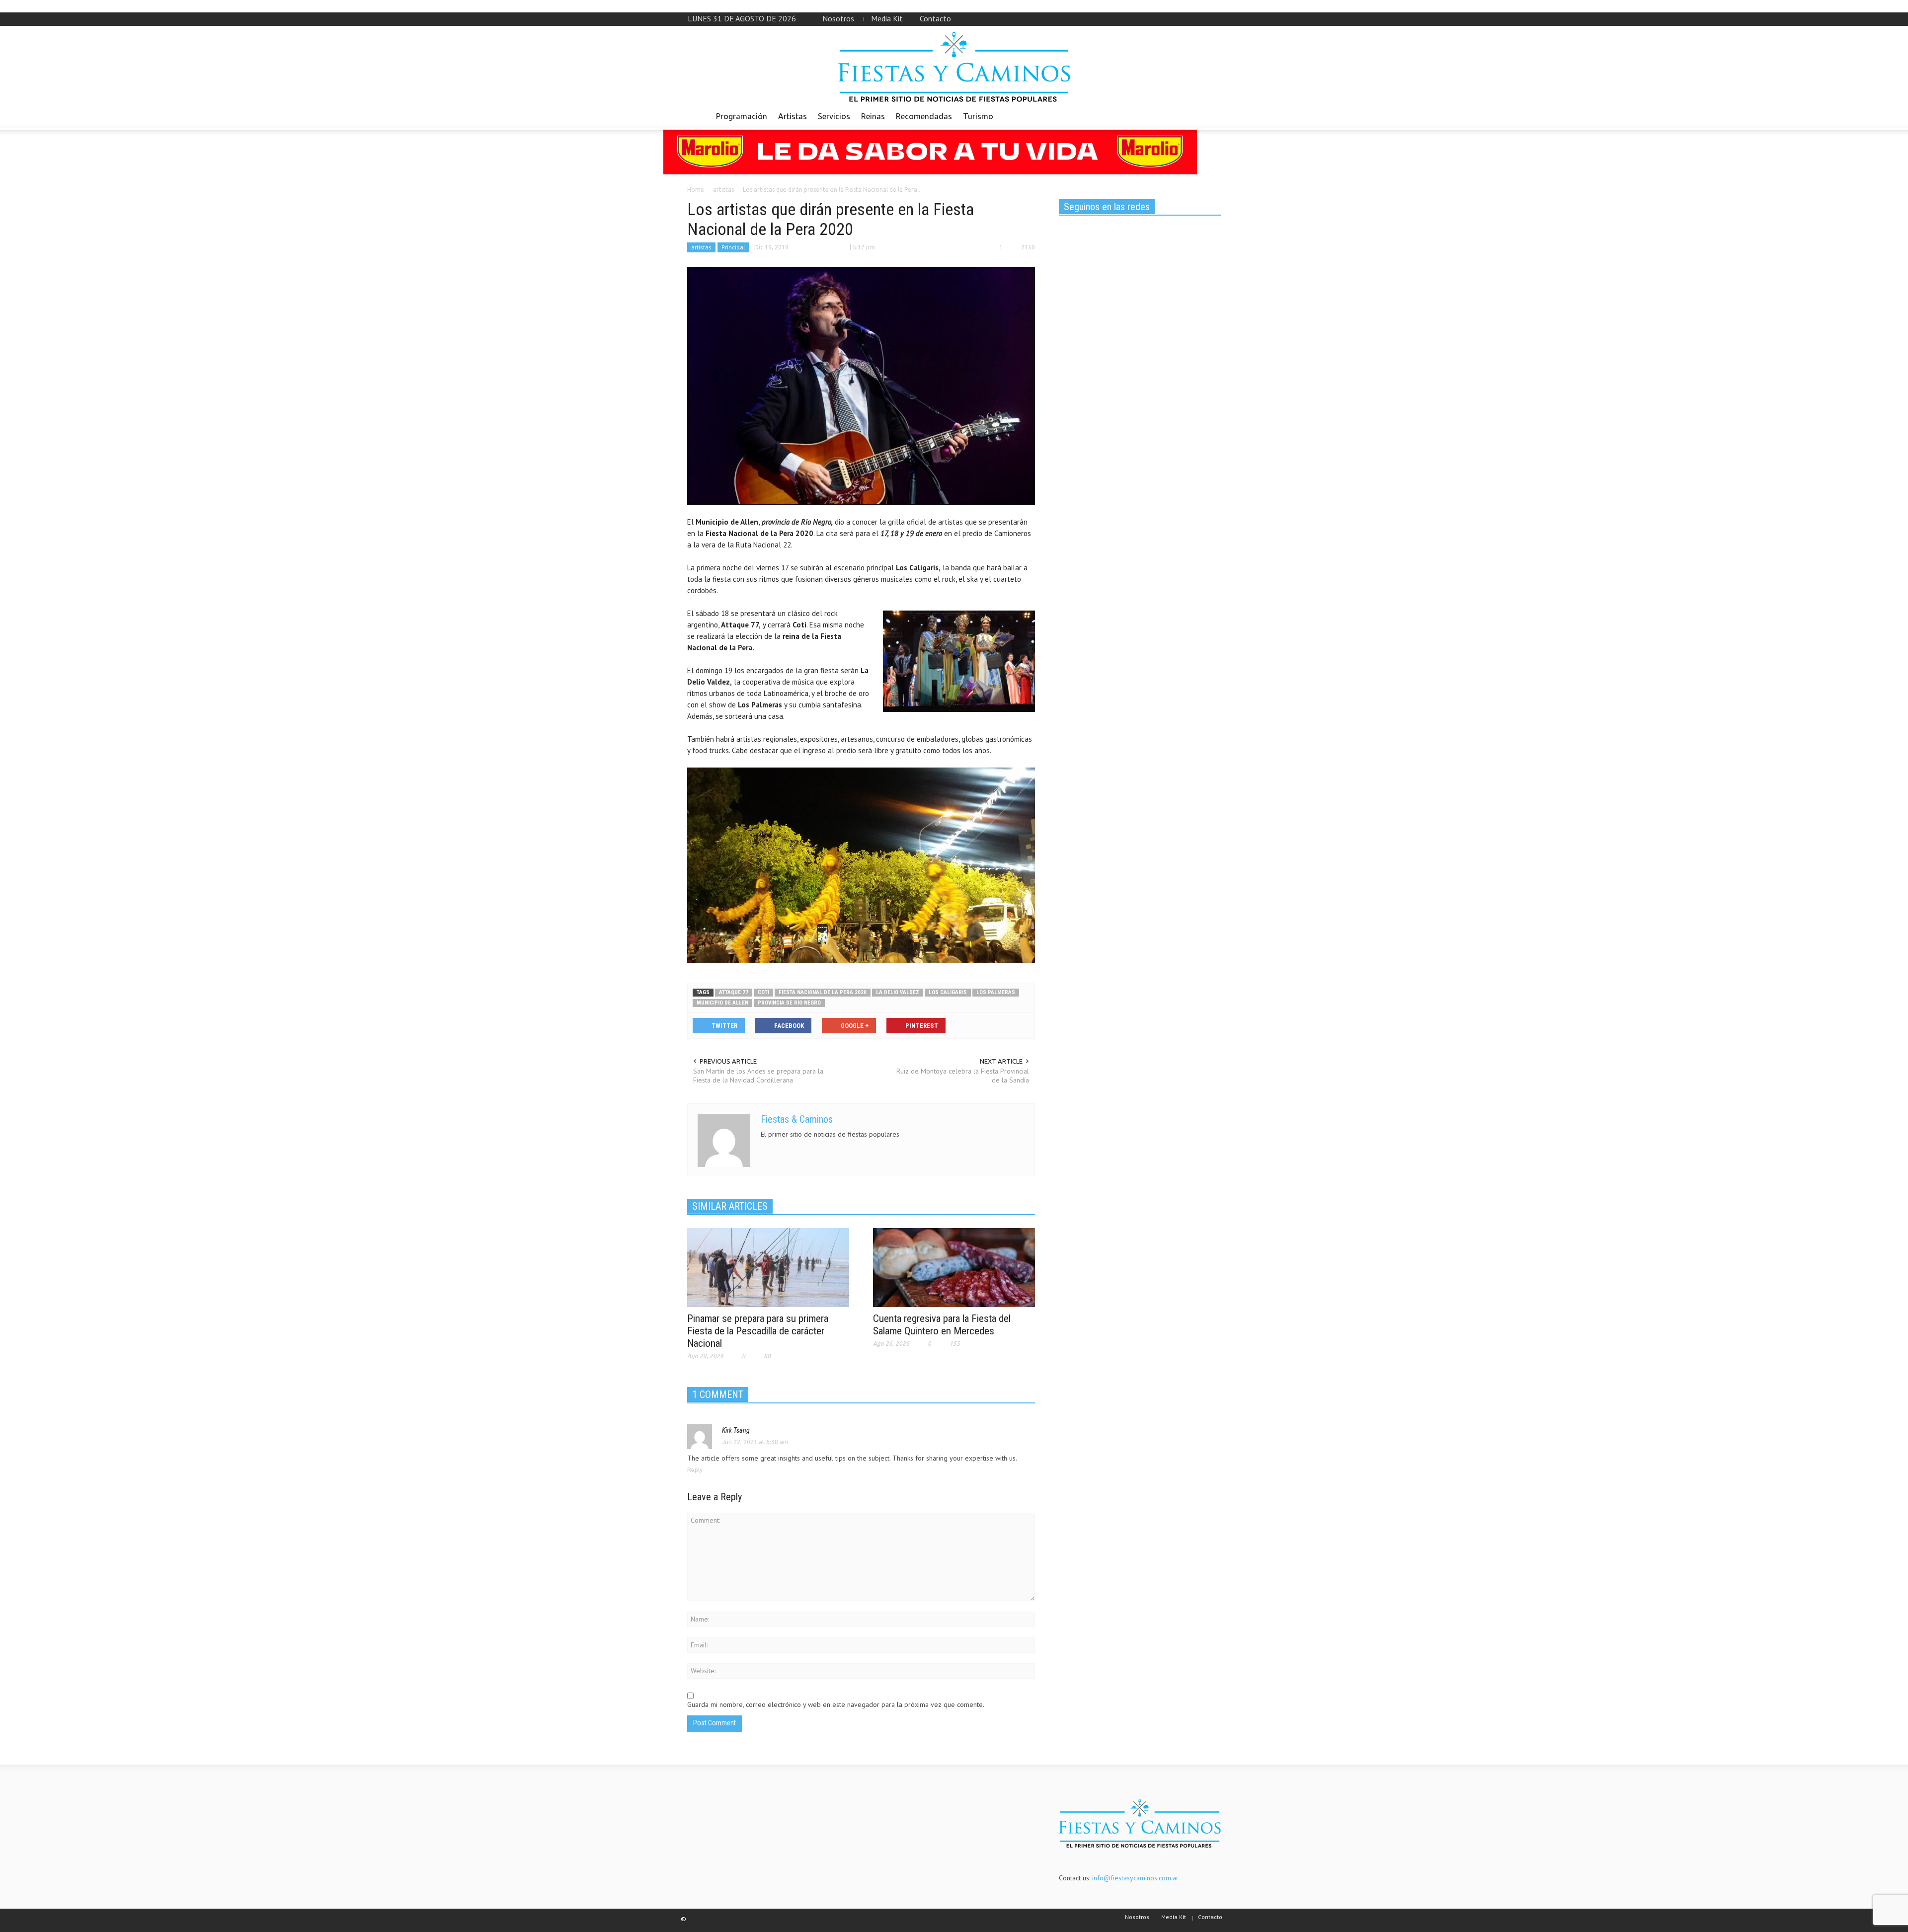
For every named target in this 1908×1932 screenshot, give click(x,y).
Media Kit (887, 18)
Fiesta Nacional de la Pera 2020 (823, 992)
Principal (733, 247)
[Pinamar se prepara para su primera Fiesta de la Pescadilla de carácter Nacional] (768, 1267)
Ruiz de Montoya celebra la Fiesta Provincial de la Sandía (963, 1076)
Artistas (793, 116)
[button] (1211, 116)
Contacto (935, 18)
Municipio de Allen (722, 1003)
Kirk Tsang (736, 1430)
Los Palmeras (996, 992)
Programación (742, 116)
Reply (695, 1470)
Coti (763, 992)
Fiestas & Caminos (797, 1119)
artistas (701, 247)
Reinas (873, 116)
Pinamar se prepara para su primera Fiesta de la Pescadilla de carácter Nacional (758, 1331)
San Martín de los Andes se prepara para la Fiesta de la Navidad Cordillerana (758, 1076)
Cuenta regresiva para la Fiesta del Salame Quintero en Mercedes (942, 1325)
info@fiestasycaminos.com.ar (1135, 1878)
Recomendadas (924, 116)
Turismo (978, 116)
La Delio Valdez (898, 992)
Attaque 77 (734, 992)
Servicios (834, 116)
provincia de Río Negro (789, 1003)
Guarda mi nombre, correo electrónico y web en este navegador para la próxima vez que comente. (836, 1704)
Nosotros (838, 18)
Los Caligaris (948, 992)
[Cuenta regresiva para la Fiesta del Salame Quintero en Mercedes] (954, 1267)
